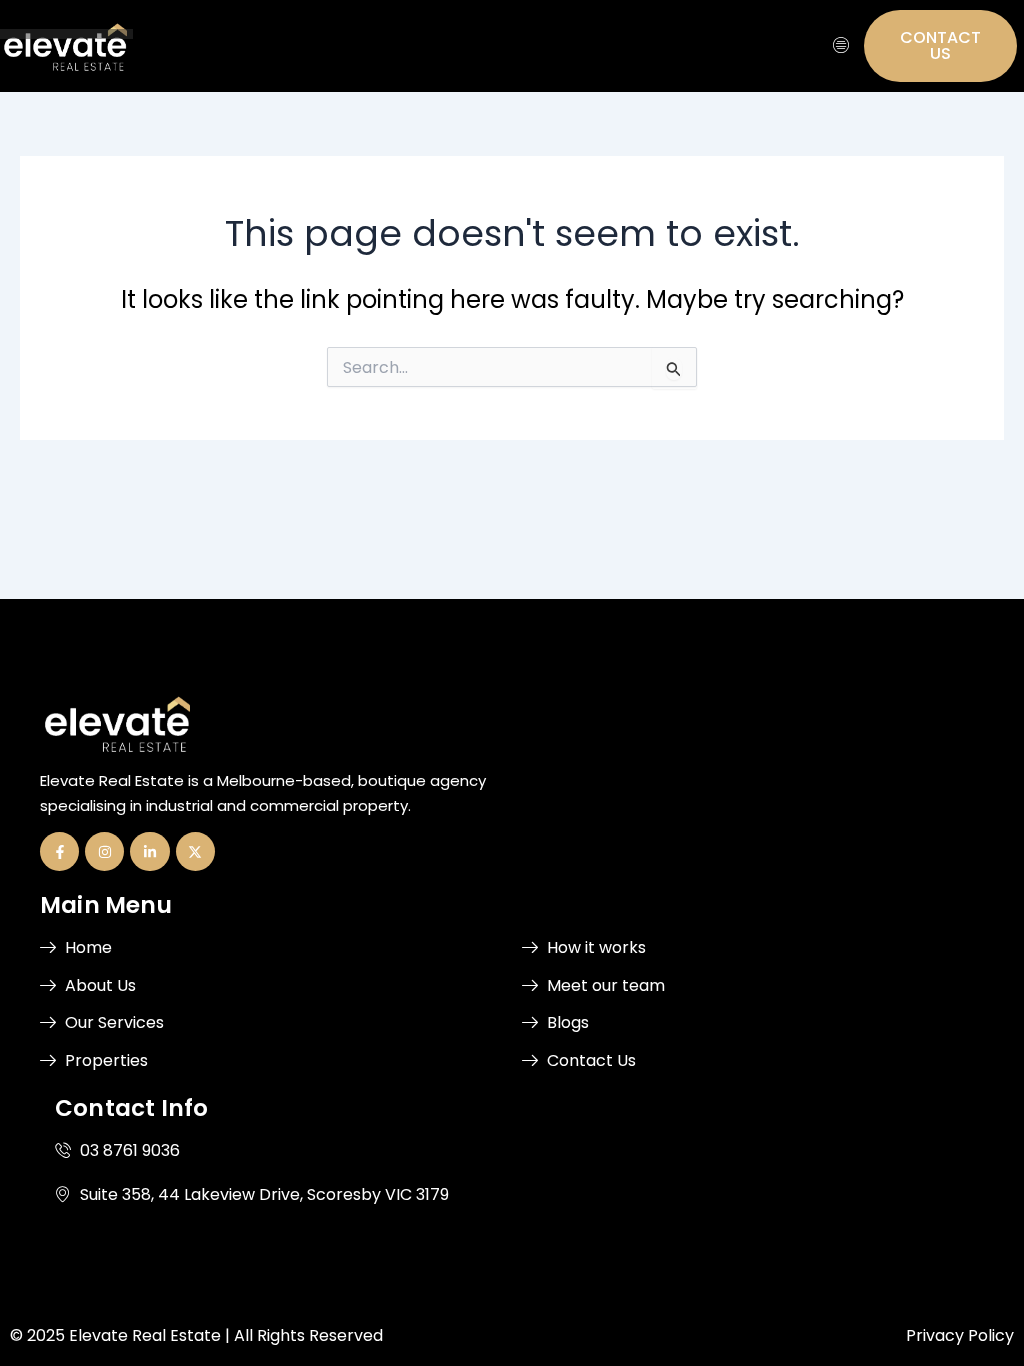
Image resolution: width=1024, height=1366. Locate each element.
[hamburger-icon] (841, 46)
